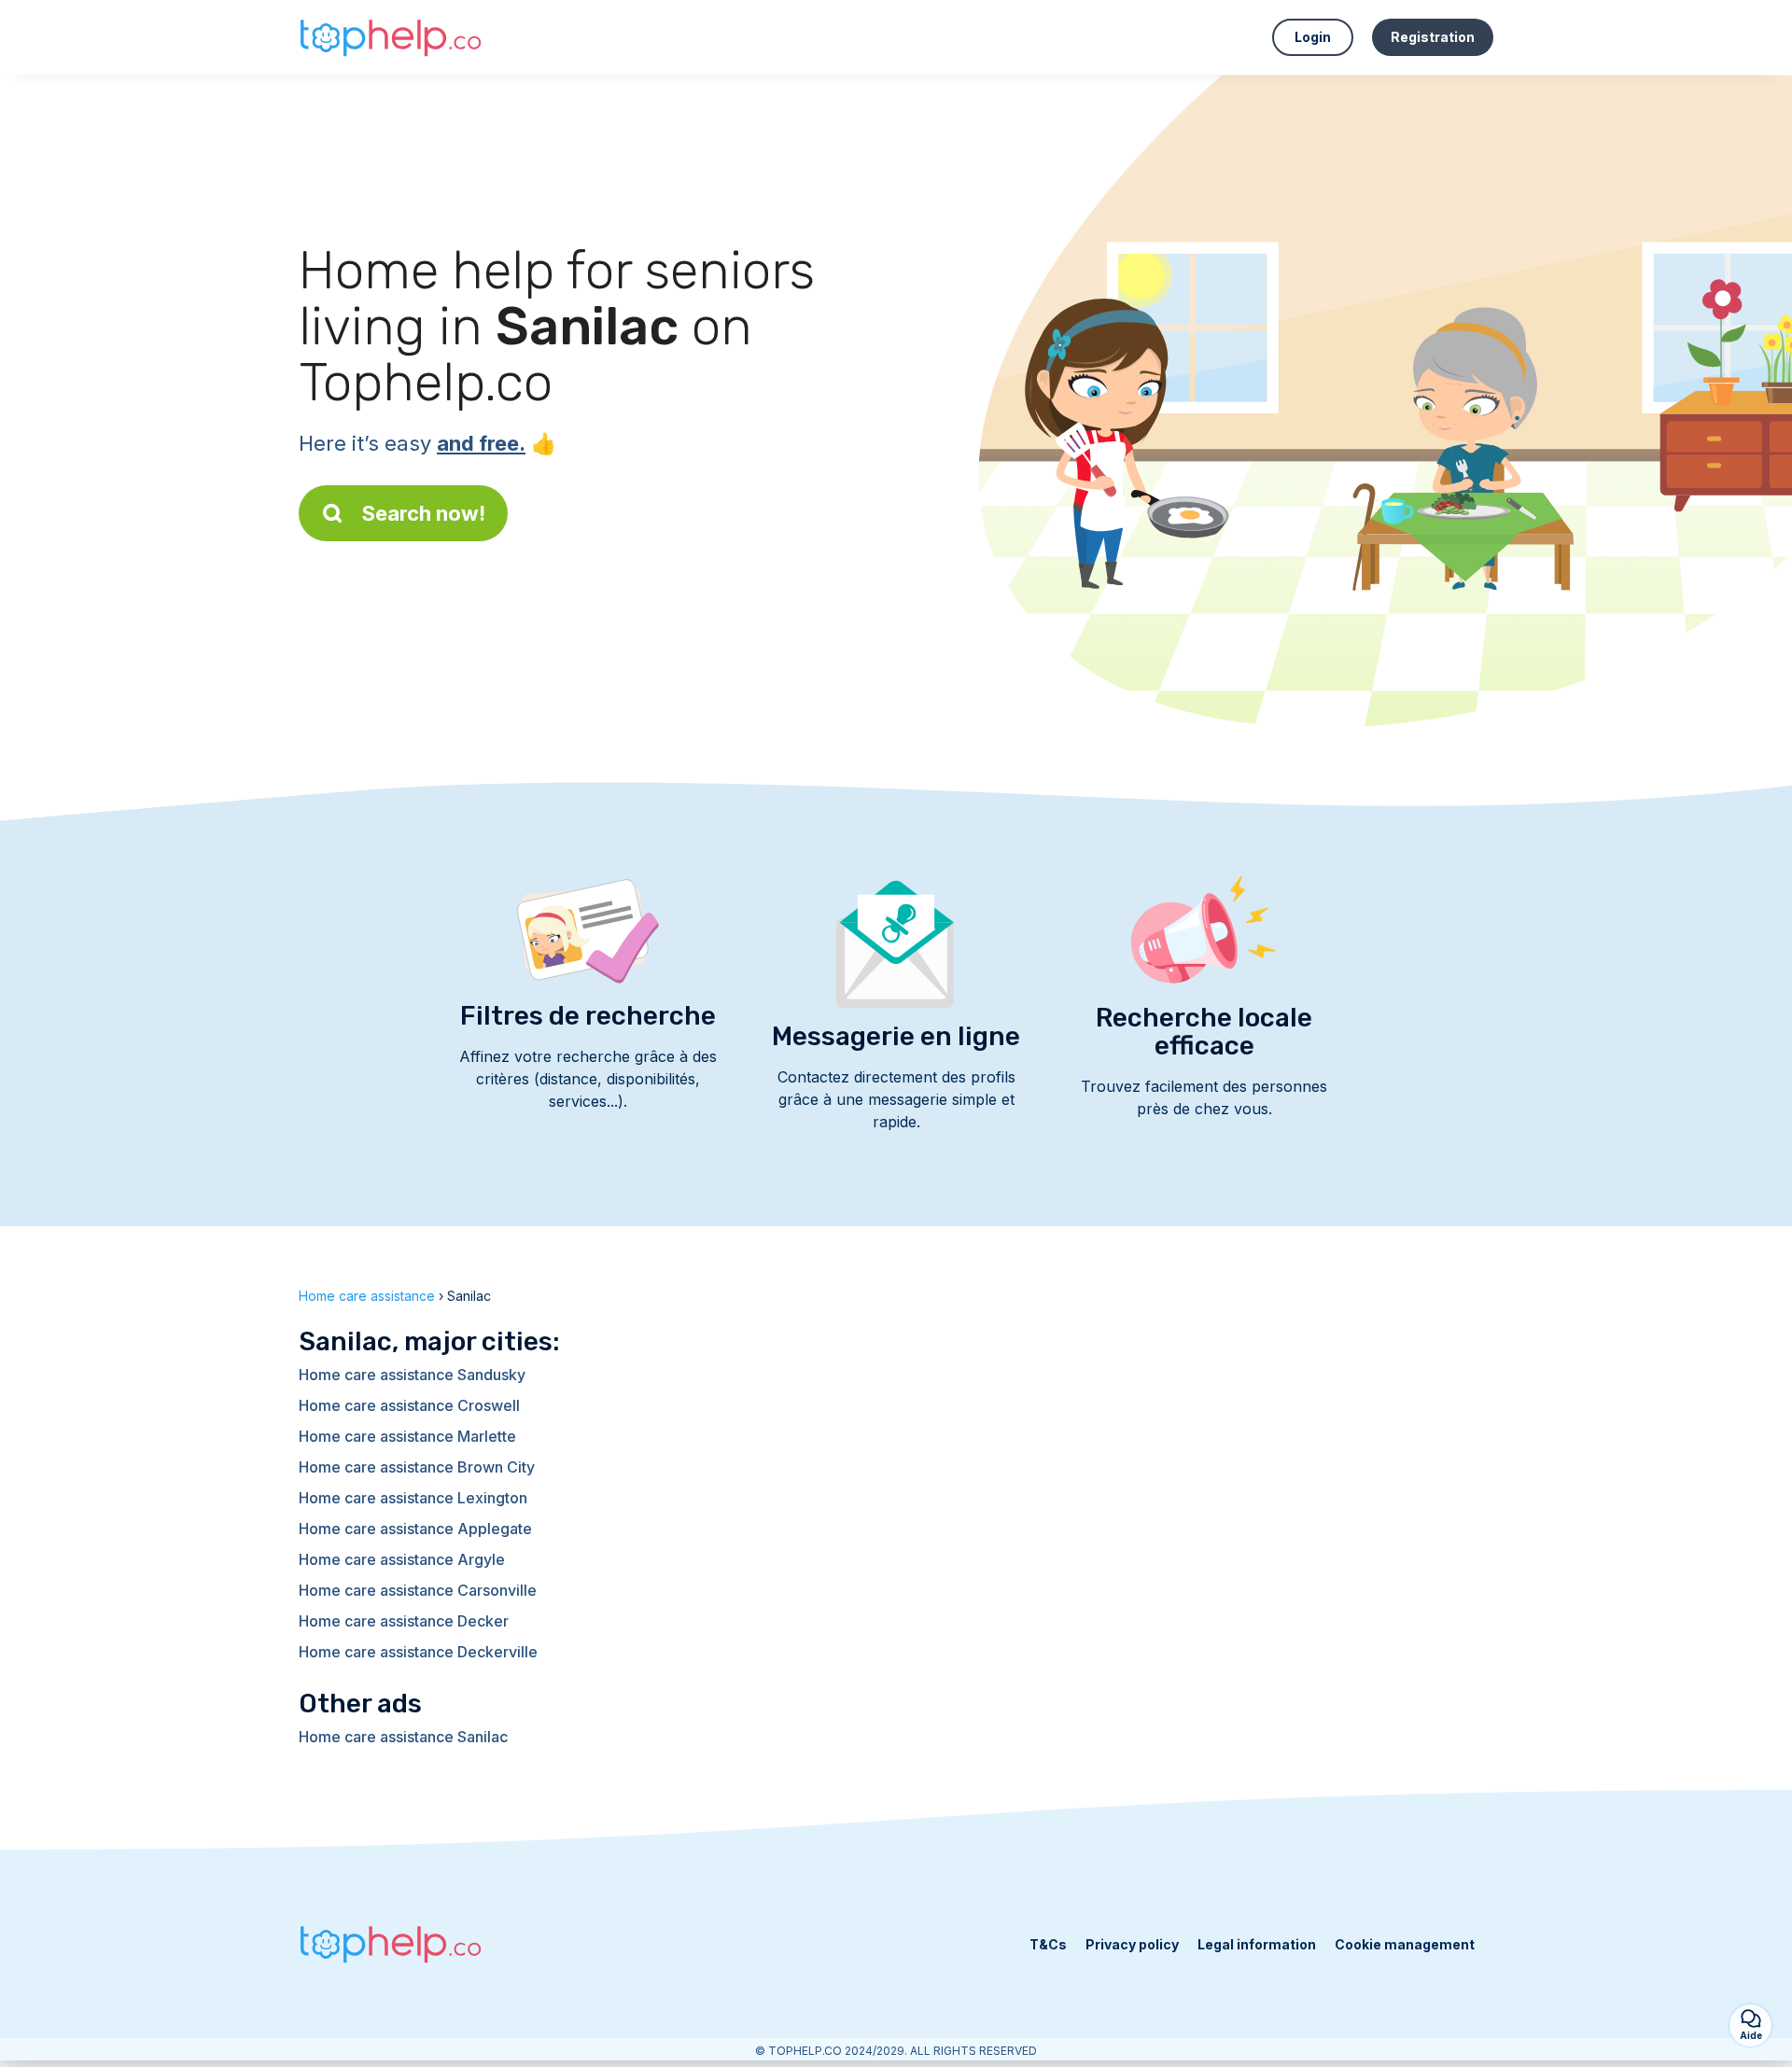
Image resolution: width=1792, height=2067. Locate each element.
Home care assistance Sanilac (403, 1737)
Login (1313, 37)
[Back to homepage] (392, 37)
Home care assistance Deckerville (418, 1652)
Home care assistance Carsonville (418, 1590)
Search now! (424, 513)
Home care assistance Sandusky (412, 1375)
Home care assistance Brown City (417, 1467)
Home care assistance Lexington (413, 1498)
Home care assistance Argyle (402, 1559)
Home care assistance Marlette (407, 1436)
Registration (1433, 37)
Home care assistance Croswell (409, 1405)
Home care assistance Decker (404, 1621)
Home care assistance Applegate (415, 1529)
